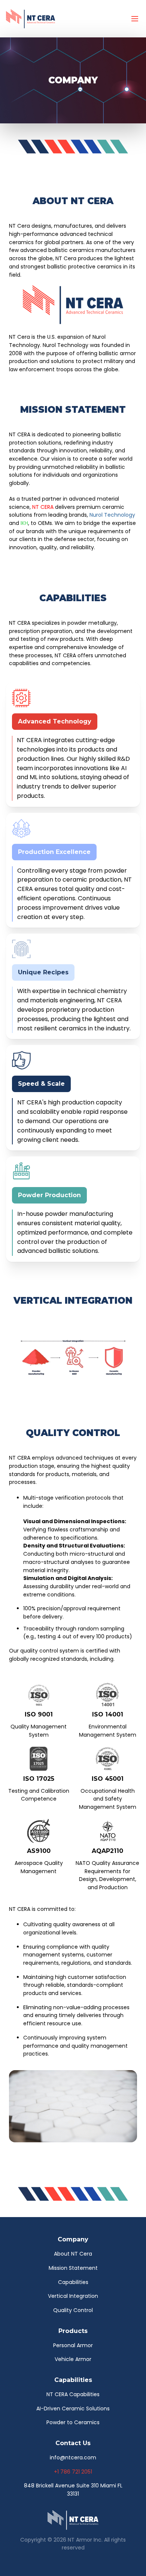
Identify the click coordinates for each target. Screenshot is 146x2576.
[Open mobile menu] (135, 19)
